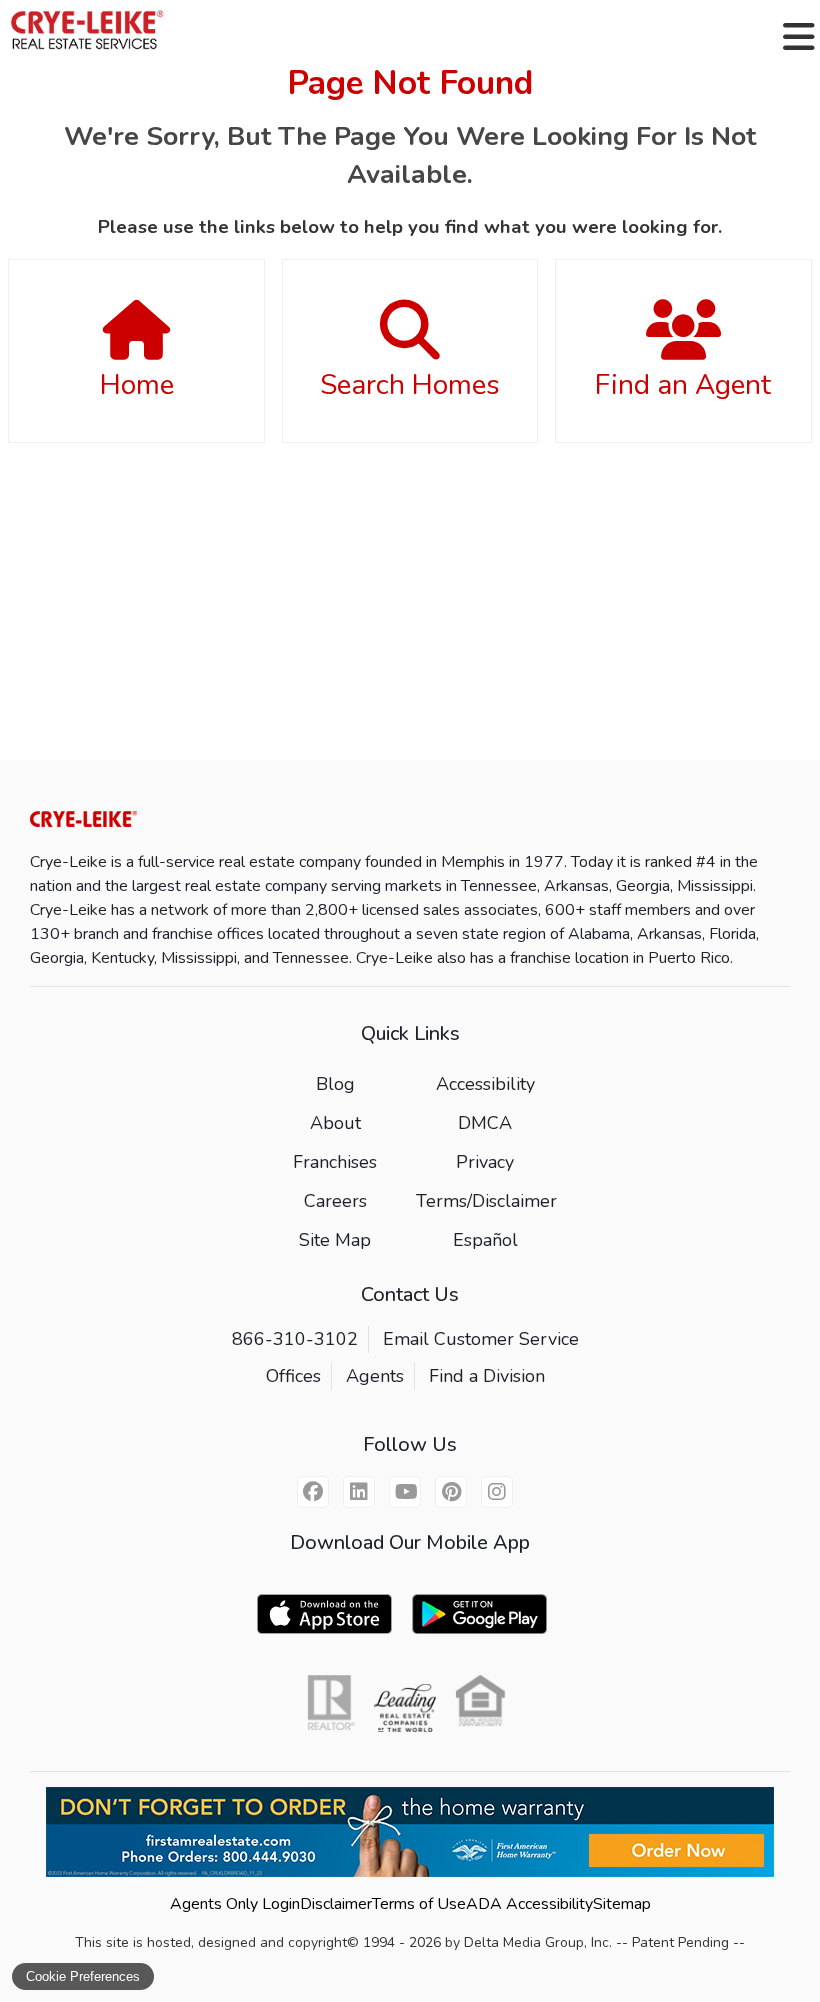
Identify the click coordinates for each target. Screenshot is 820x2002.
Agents (375, 1376)
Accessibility (485, 1084)
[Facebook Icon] (313, 1492)
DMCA (485, 1123)
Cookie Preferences (83, 1976)
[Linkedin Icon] (359, 1492)
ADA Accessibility (529, 1904)
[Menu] (799, 37)
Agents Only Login (235, 1904)
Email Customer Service (481, 1339)
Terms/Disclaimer (486, 1201)
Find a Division (487, 1376)
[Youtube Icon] (405, 1492)
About (335, 1123)
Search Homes (410, 385)
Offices (293, 1376)
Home (137, 385)
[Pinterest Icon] (451, 1492)
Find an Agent (683, 385)
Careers (335, 1201)
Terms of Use (419, 1904)
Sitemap (622, 1904)
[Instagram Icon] (497, 1492)
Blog (335, 1084)
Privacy (485, 1162)
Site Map (335, 1240)
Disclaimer (336, 1904)
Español (485, 1240)
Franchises (335, 1162)
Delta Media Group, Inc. (538, 1942)
